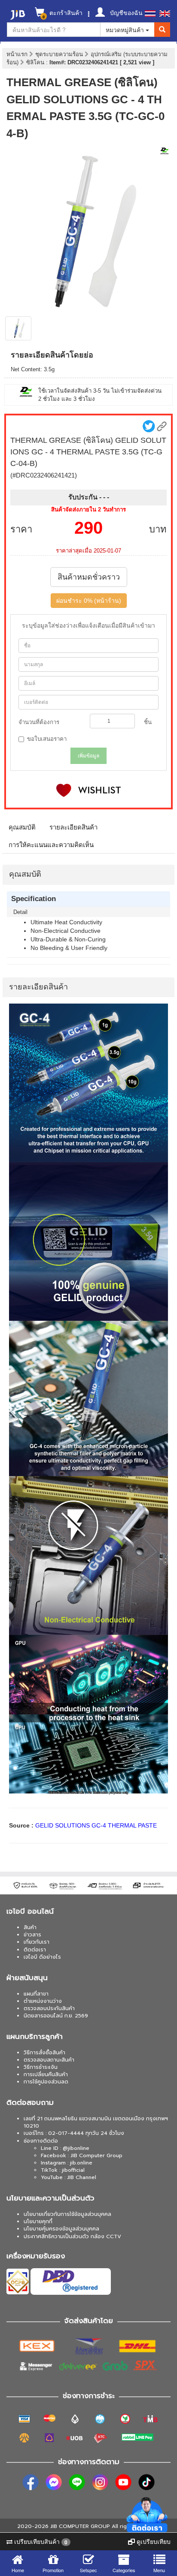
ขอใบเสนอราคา (47, 739)
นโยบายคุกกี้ (38, 2221)
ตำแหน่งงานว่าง (43, 2001)
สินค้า (30, 1927)
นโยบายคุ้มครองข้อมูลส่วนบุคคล (61, 2229)
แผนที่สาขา (36, 1994)
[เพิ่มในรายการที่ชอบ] (88, 790)
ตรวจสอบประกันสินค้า (49, 2008)
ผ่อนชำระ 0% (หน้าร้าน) (89, 601)
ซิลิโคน (36, 62)
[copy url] (162, 426)
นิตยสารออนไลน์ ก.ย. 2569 (56, 2016)
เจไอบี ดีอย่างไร (42, 1957)
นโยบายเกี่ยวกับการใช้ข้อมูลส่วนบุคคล (67, 2214)
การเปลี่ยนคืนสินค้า (46, 2074)
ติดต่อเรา (35, 1950)
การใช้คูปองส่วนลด (46, 2082)
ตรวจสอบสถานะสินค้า (49, 2060)
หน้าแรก (17, 54)
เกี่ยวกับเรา (37, 1942)
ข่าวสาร (32, 1935)
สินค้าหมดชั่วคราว (89, 577)
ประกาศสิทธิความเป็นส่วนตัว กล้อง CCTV (72, 2236)
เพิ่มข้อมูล (88, 756)
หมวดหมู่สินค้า (126, 30)
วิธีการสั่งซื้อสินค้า (44, 2053)
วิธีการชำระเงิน (41, 2067)
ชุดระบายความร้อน (60, 54)
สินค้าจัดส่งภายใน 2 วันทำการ (88, 509)
